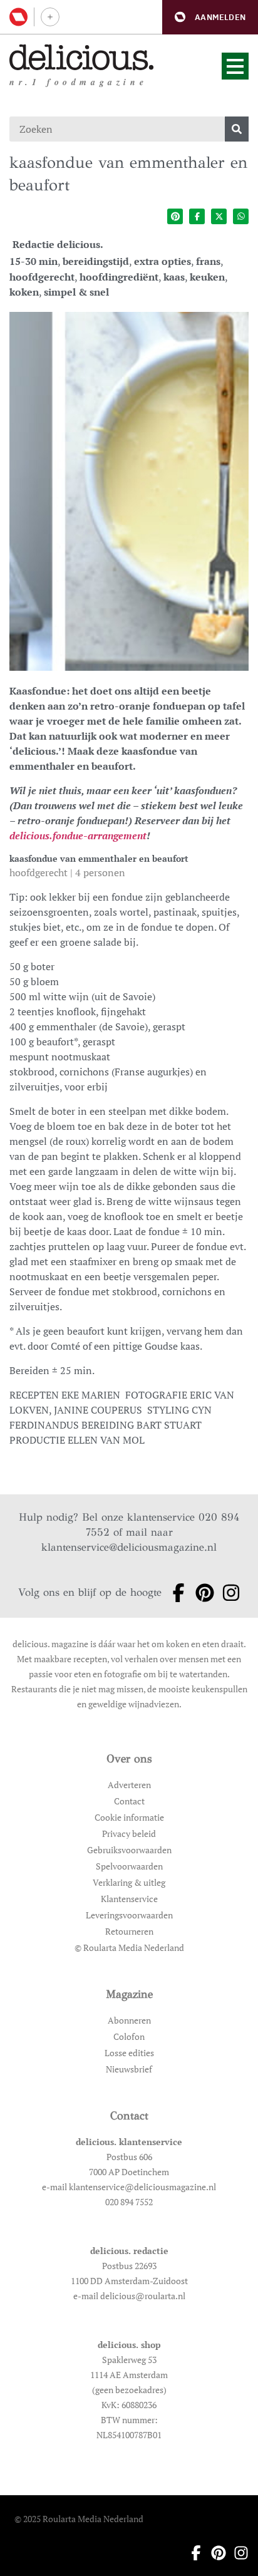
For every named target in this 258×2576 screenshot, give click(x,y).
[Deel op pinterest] (175, 216)
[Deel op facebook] (197, 216)
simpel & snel (76, 292)
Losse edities (129, 2053)
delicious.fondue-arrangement (78, 835)
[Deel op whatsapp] (241, 216)
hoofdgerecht (42, 277)
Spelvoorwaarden (129, 1866)
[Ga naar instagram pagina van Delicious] (227, 1593)
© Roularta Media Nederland (129, 1948)
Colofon (129, 2036)
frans (208, 261)
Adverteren (129, 1785)
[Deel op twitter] (219, 216)
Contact (129, 1801)
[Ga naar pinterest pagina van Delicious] (201, 1593)
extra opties (163, 261)
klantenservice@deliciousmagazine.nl (129, 1547)
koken (24, 292)
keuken (207, 277)
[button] (210, 17)
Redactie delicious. (58, 244)
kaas (174, 277)
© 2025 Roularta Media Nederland (79, 2519)
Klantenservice (129, 1899)
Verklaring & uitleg (129, 1882)
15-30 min (34, 261)
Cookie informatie (129, 1817)
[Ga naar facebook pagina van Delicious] (175, 1593)
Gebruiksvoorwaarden (129, 1850)
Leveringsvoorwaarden (129, 1915)
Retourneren (129, 1931)
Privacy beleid (129, 1834)
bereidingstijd (96, 261)
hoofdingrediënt (119, 277)
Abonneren (129, 2020)
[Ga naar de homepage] (82, 57)
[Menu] (235, 66)
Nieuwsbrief (129, 2069)
